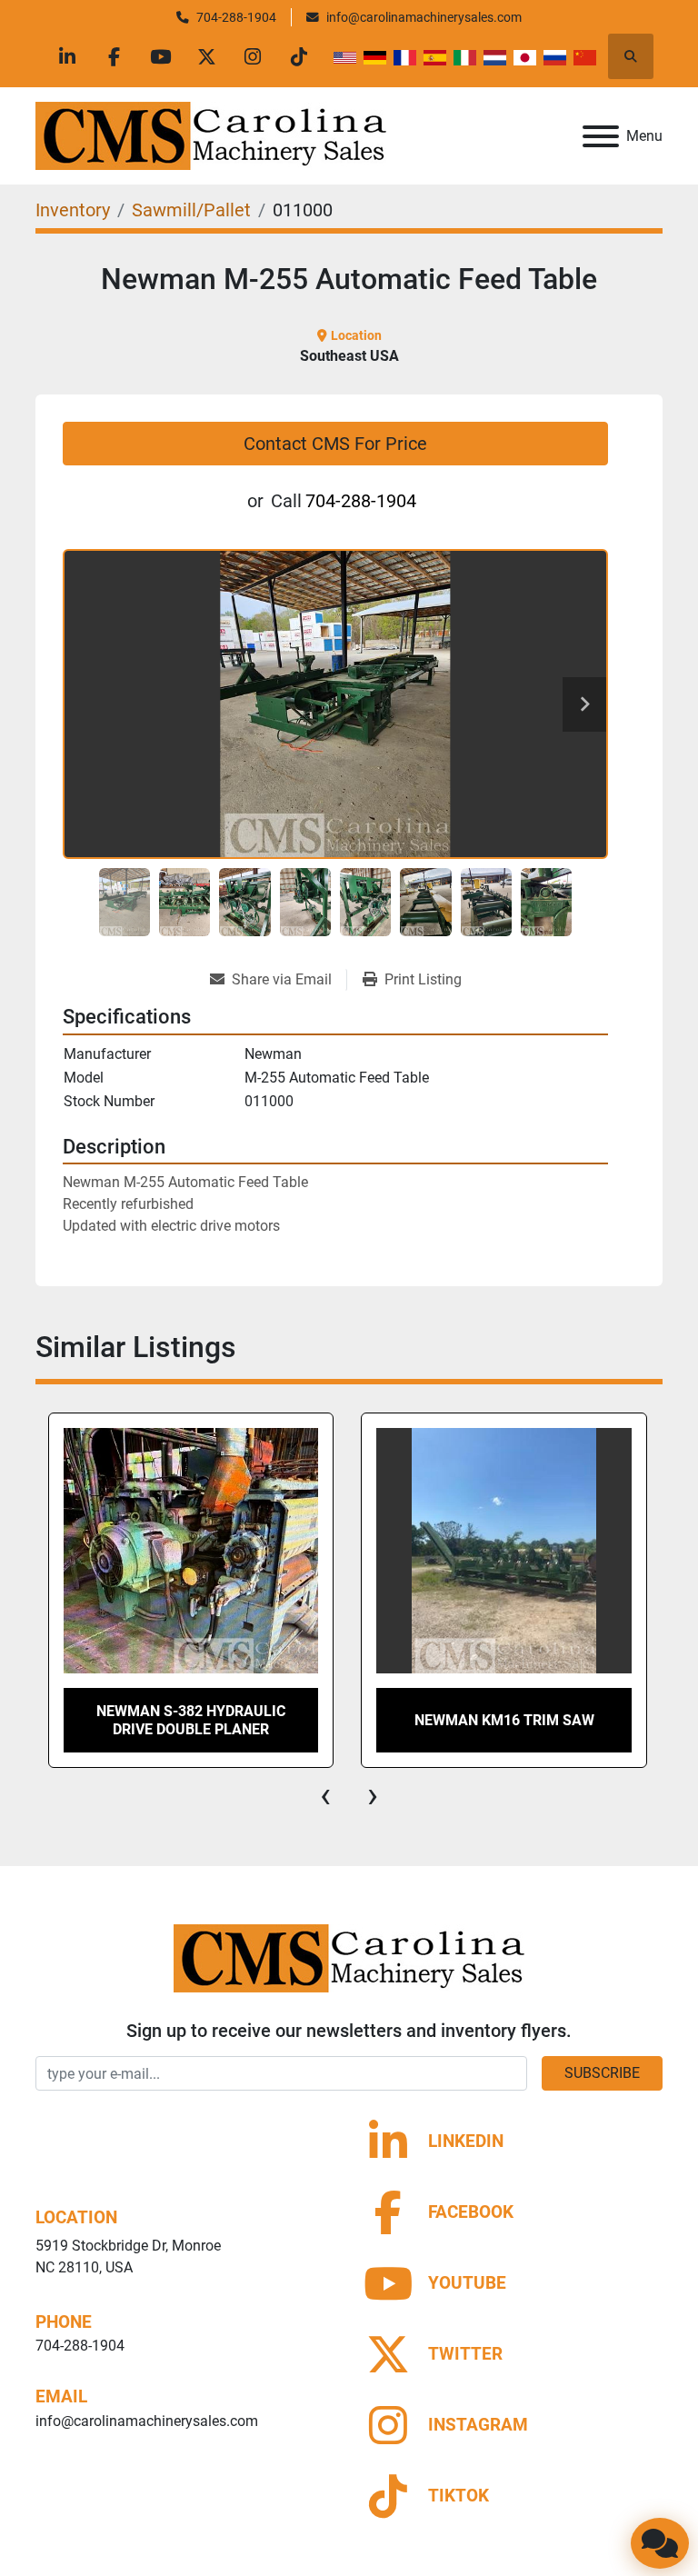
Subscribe (602, 2073)
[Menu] (601, 136)
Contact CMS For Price (335, 444)
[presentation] (325, 1795)
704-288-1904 (236, 17)
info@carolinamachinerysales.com (424, 17)
